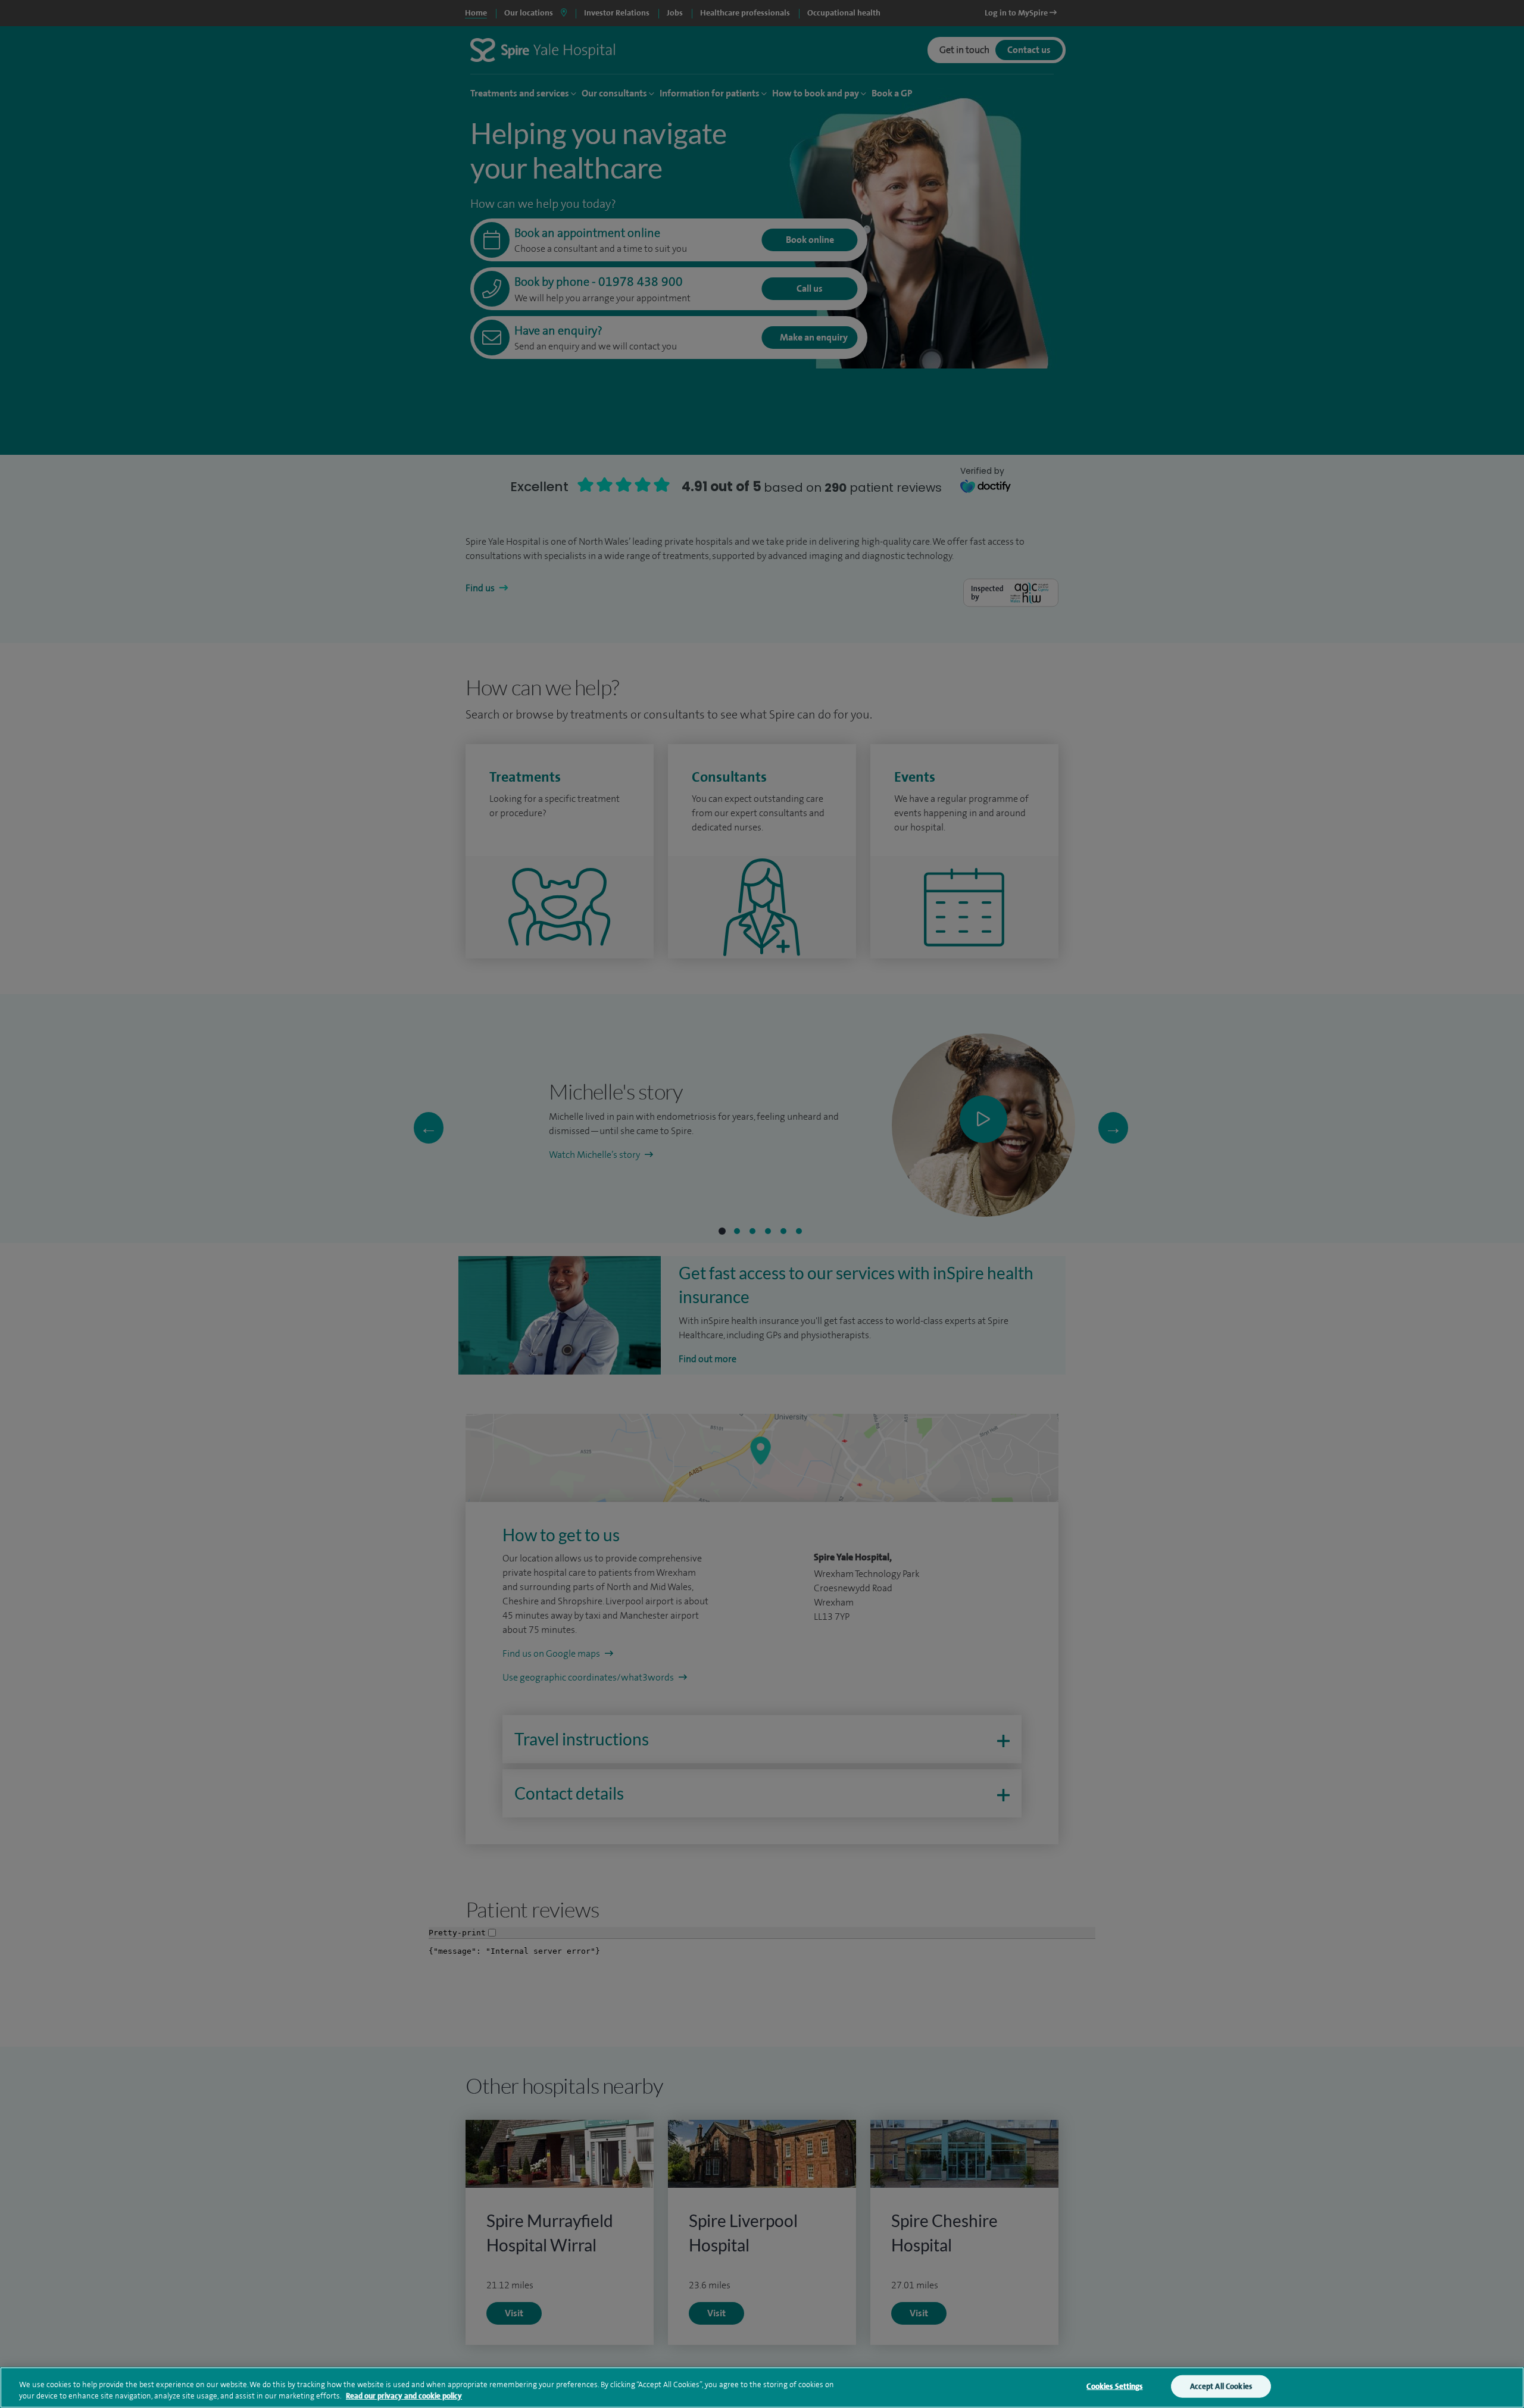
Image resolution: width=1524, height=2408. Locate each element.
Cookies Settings (1114, 2386)
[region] (762, 2387)
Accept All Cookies (1221, 2386)
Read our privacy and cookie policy (404, 2396)
